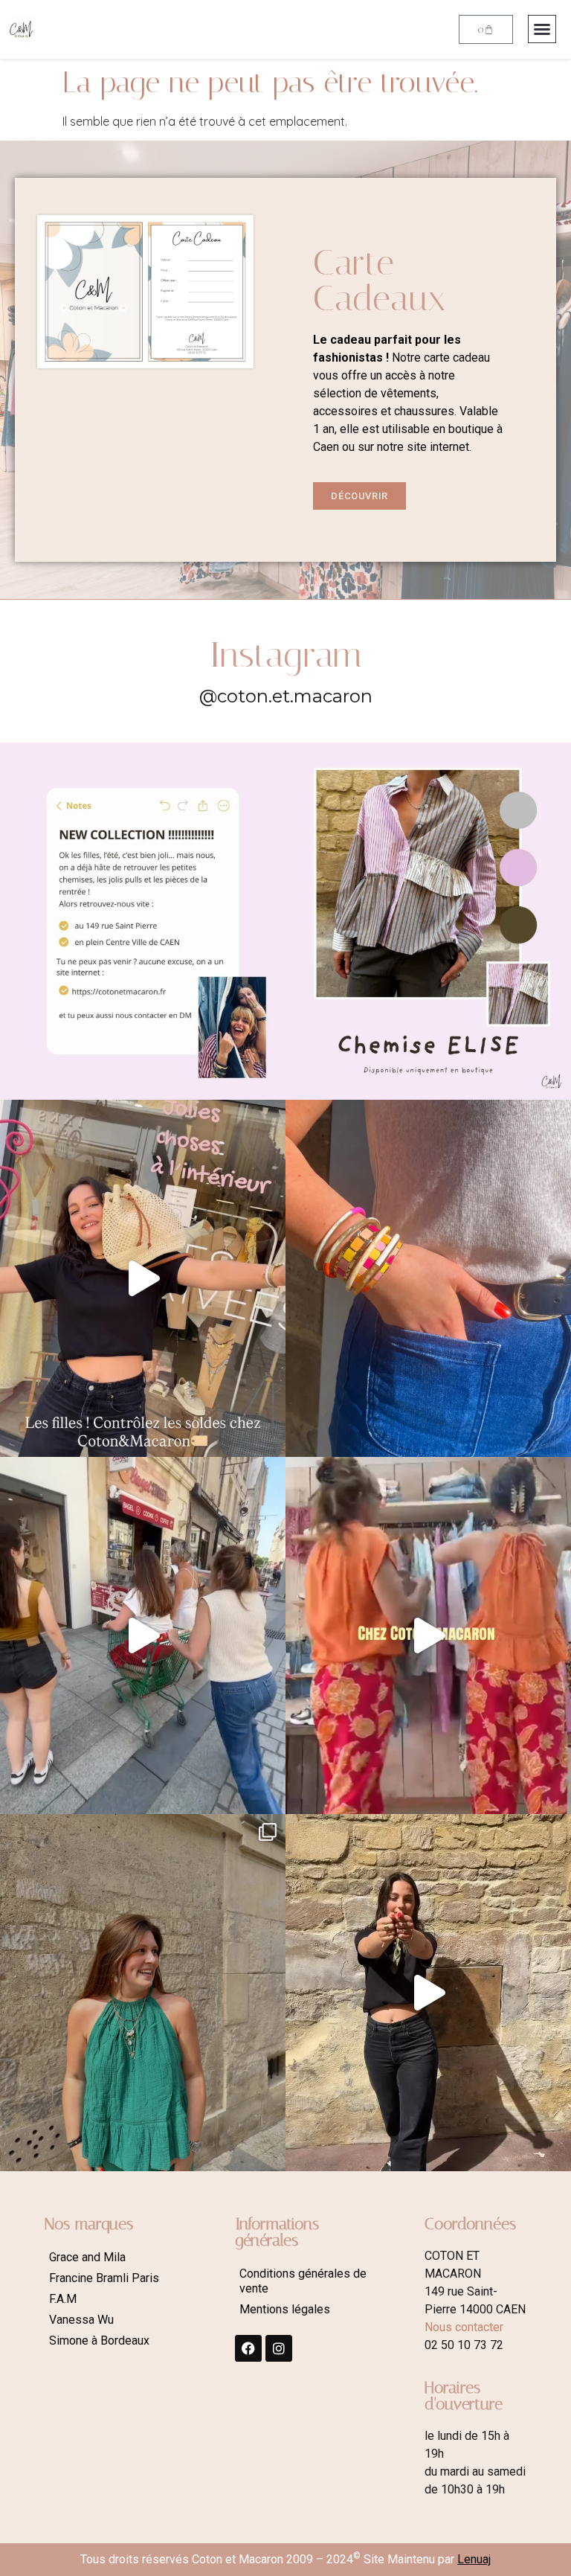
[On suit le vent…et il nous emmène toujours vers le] (428, 1635)
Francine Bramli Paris (104, 2278)
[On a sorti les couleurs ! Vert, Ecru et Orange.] (143, 1993)
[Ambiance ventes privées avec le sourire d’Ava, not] (428, 1993)
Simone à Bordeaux (99, 2340)
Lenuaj (474, 2559)
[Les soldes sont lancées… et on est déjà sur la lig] (143, 1635)
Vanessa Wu (81, 2320)
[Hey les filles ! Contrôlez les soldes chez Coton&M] (143, 1278)
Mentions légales (285, 2309)
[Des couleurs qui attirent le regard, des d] (428, 1278)
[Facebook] (248, 2348)
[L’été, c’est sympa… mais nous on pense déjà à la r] (143, 921)
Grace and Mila (87, 2257)
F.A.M (63, 2299)
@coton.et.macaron (286, 696)
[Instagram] (279, 2348)
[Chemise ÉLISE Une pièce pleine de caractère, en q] (428, 921)
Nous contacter (464, 2327)
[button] (542, 29)
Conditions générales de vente (303, 2281)
